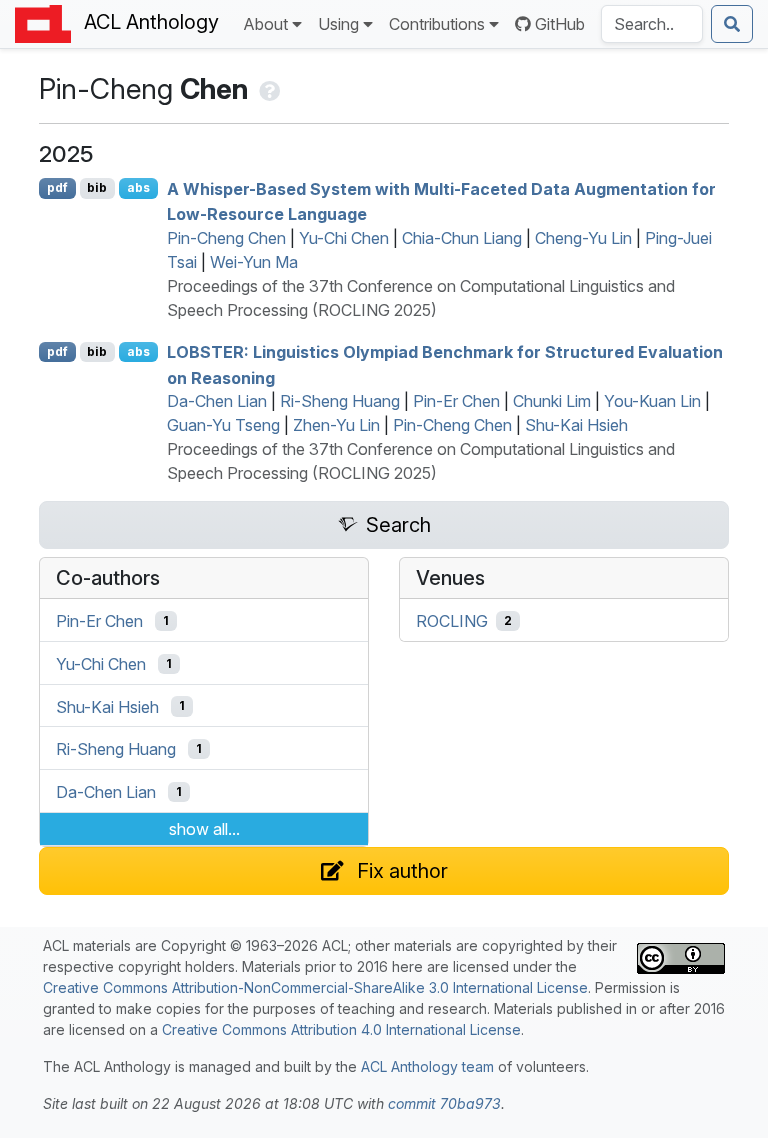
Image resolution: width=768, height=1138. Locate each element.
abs (138, 187)
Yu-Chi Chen (344, 238)
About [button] (265, 24)
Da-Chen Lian (217, 401)
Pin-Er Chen (456, 401)
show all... (204, 829)
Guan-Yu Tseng (223, 425)
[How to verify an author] (267, 89)
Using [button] (338, 24)
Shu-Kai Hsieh (576, 425)
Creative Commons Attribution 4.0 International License (341, 1029)
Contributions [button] (437, 24)
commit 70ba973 (444, 1103)
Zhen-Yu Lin (336, 425)
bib (97, 187)
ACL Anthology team (427, 1066)
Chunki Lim (552, 401)
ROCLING (452, 621)
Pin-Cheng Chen (226, 238)
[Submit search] (732, 24)
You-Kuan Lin (652, 401)
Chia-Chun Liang (462, 238)
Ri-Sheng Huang (340, 401)
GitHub (560, 24)
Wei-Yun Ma (254, 262)
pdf (57, 187)
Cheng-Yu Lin (583, 238)
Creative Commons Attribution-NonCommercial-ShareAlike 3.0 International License (315, 987)
